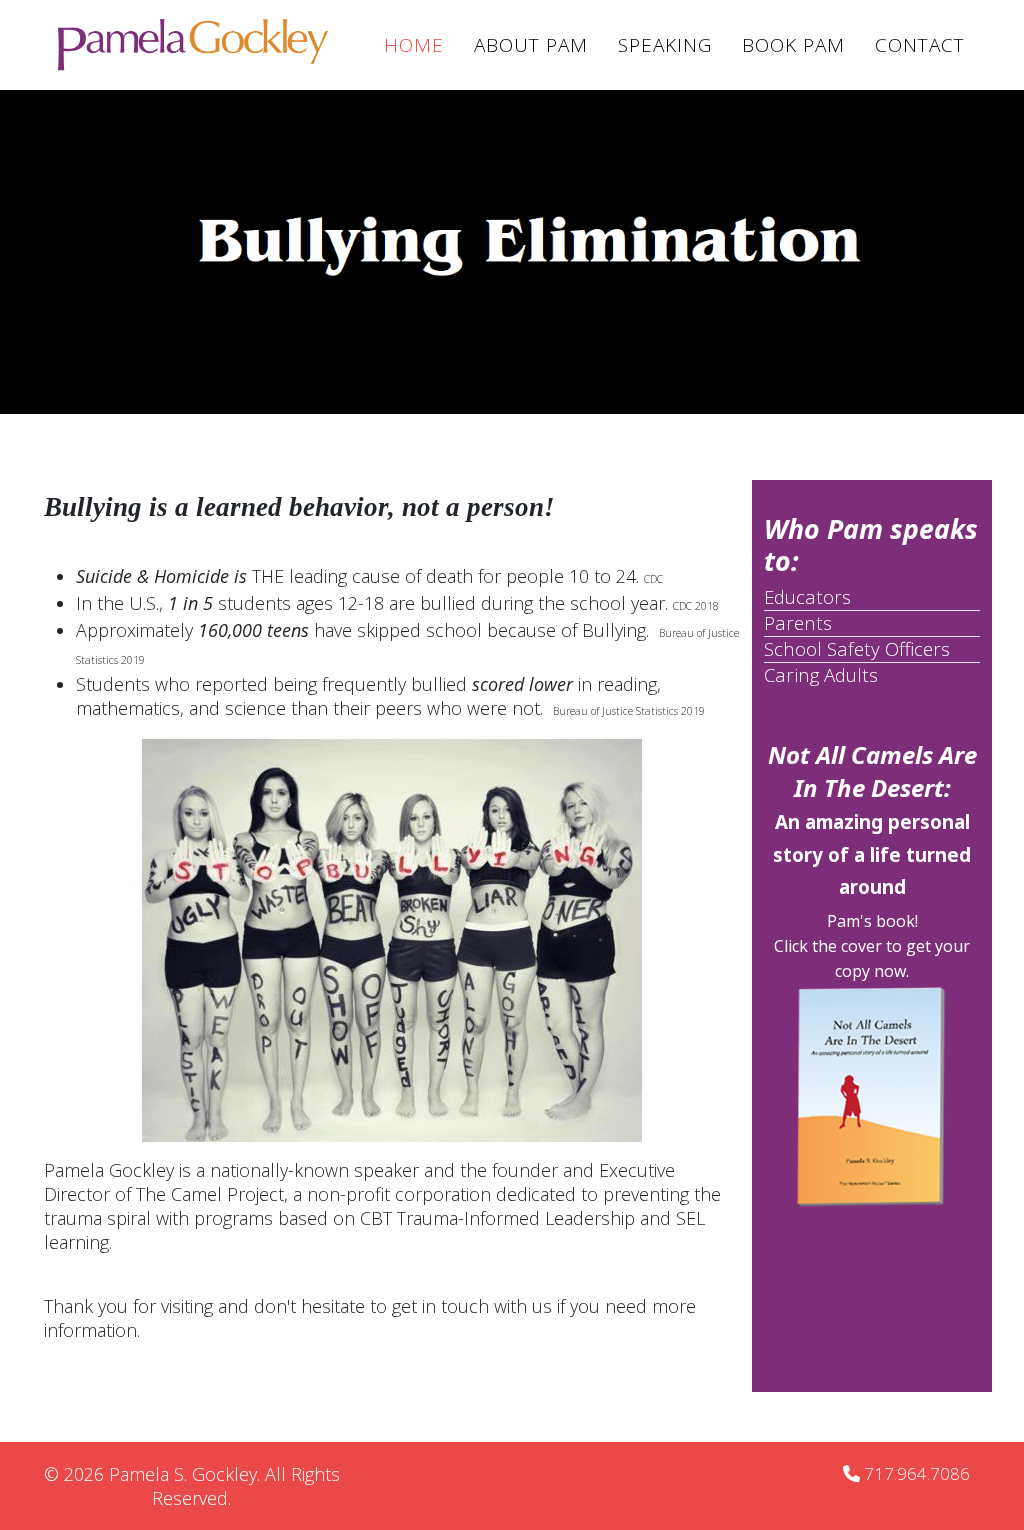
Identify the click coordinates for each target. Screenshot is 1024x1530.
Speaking (665, 45)
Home (414, 45)
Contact (920, 45)
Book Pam (793, 45)
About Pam (531, 45)
